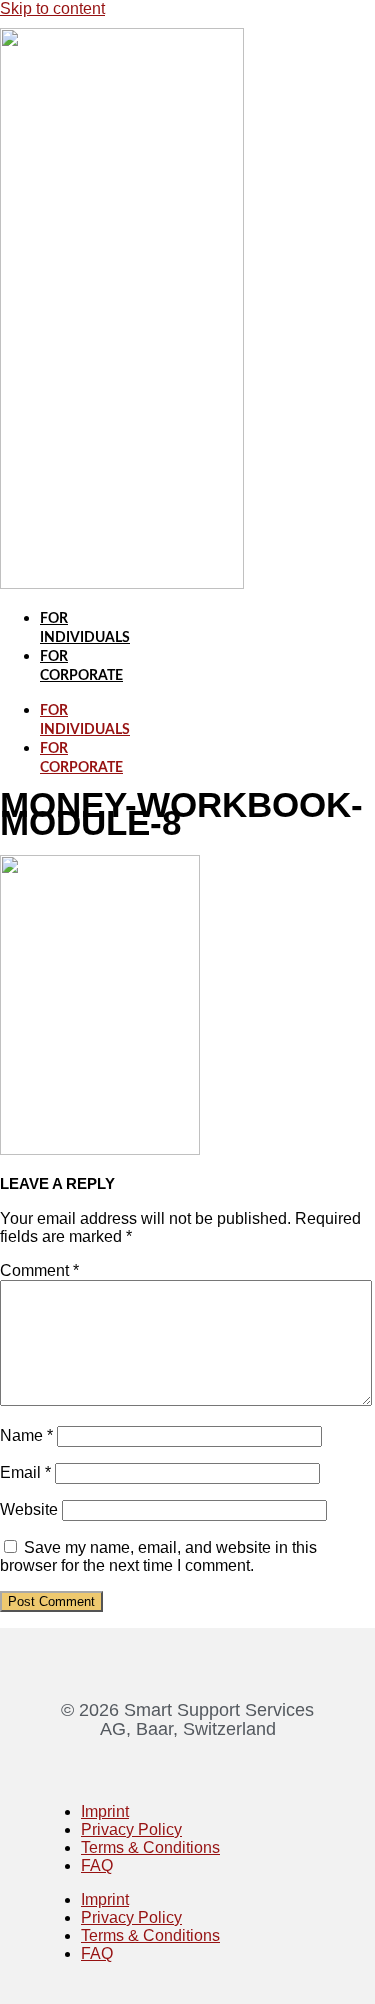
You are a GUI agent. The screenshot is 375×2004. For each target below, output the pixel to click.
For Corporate (81, 758)
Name (26, 1435)
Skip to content (52, 8)
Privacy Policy (131, 1829)
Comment (39, 1270)
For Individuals (85, 720)
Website (29, 1509)
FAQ (97, 1865)
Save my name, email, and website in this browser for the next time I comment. (158, 1556)
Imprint (105, 1811)
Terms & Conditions (150, 1847)
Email (25, 1472)
